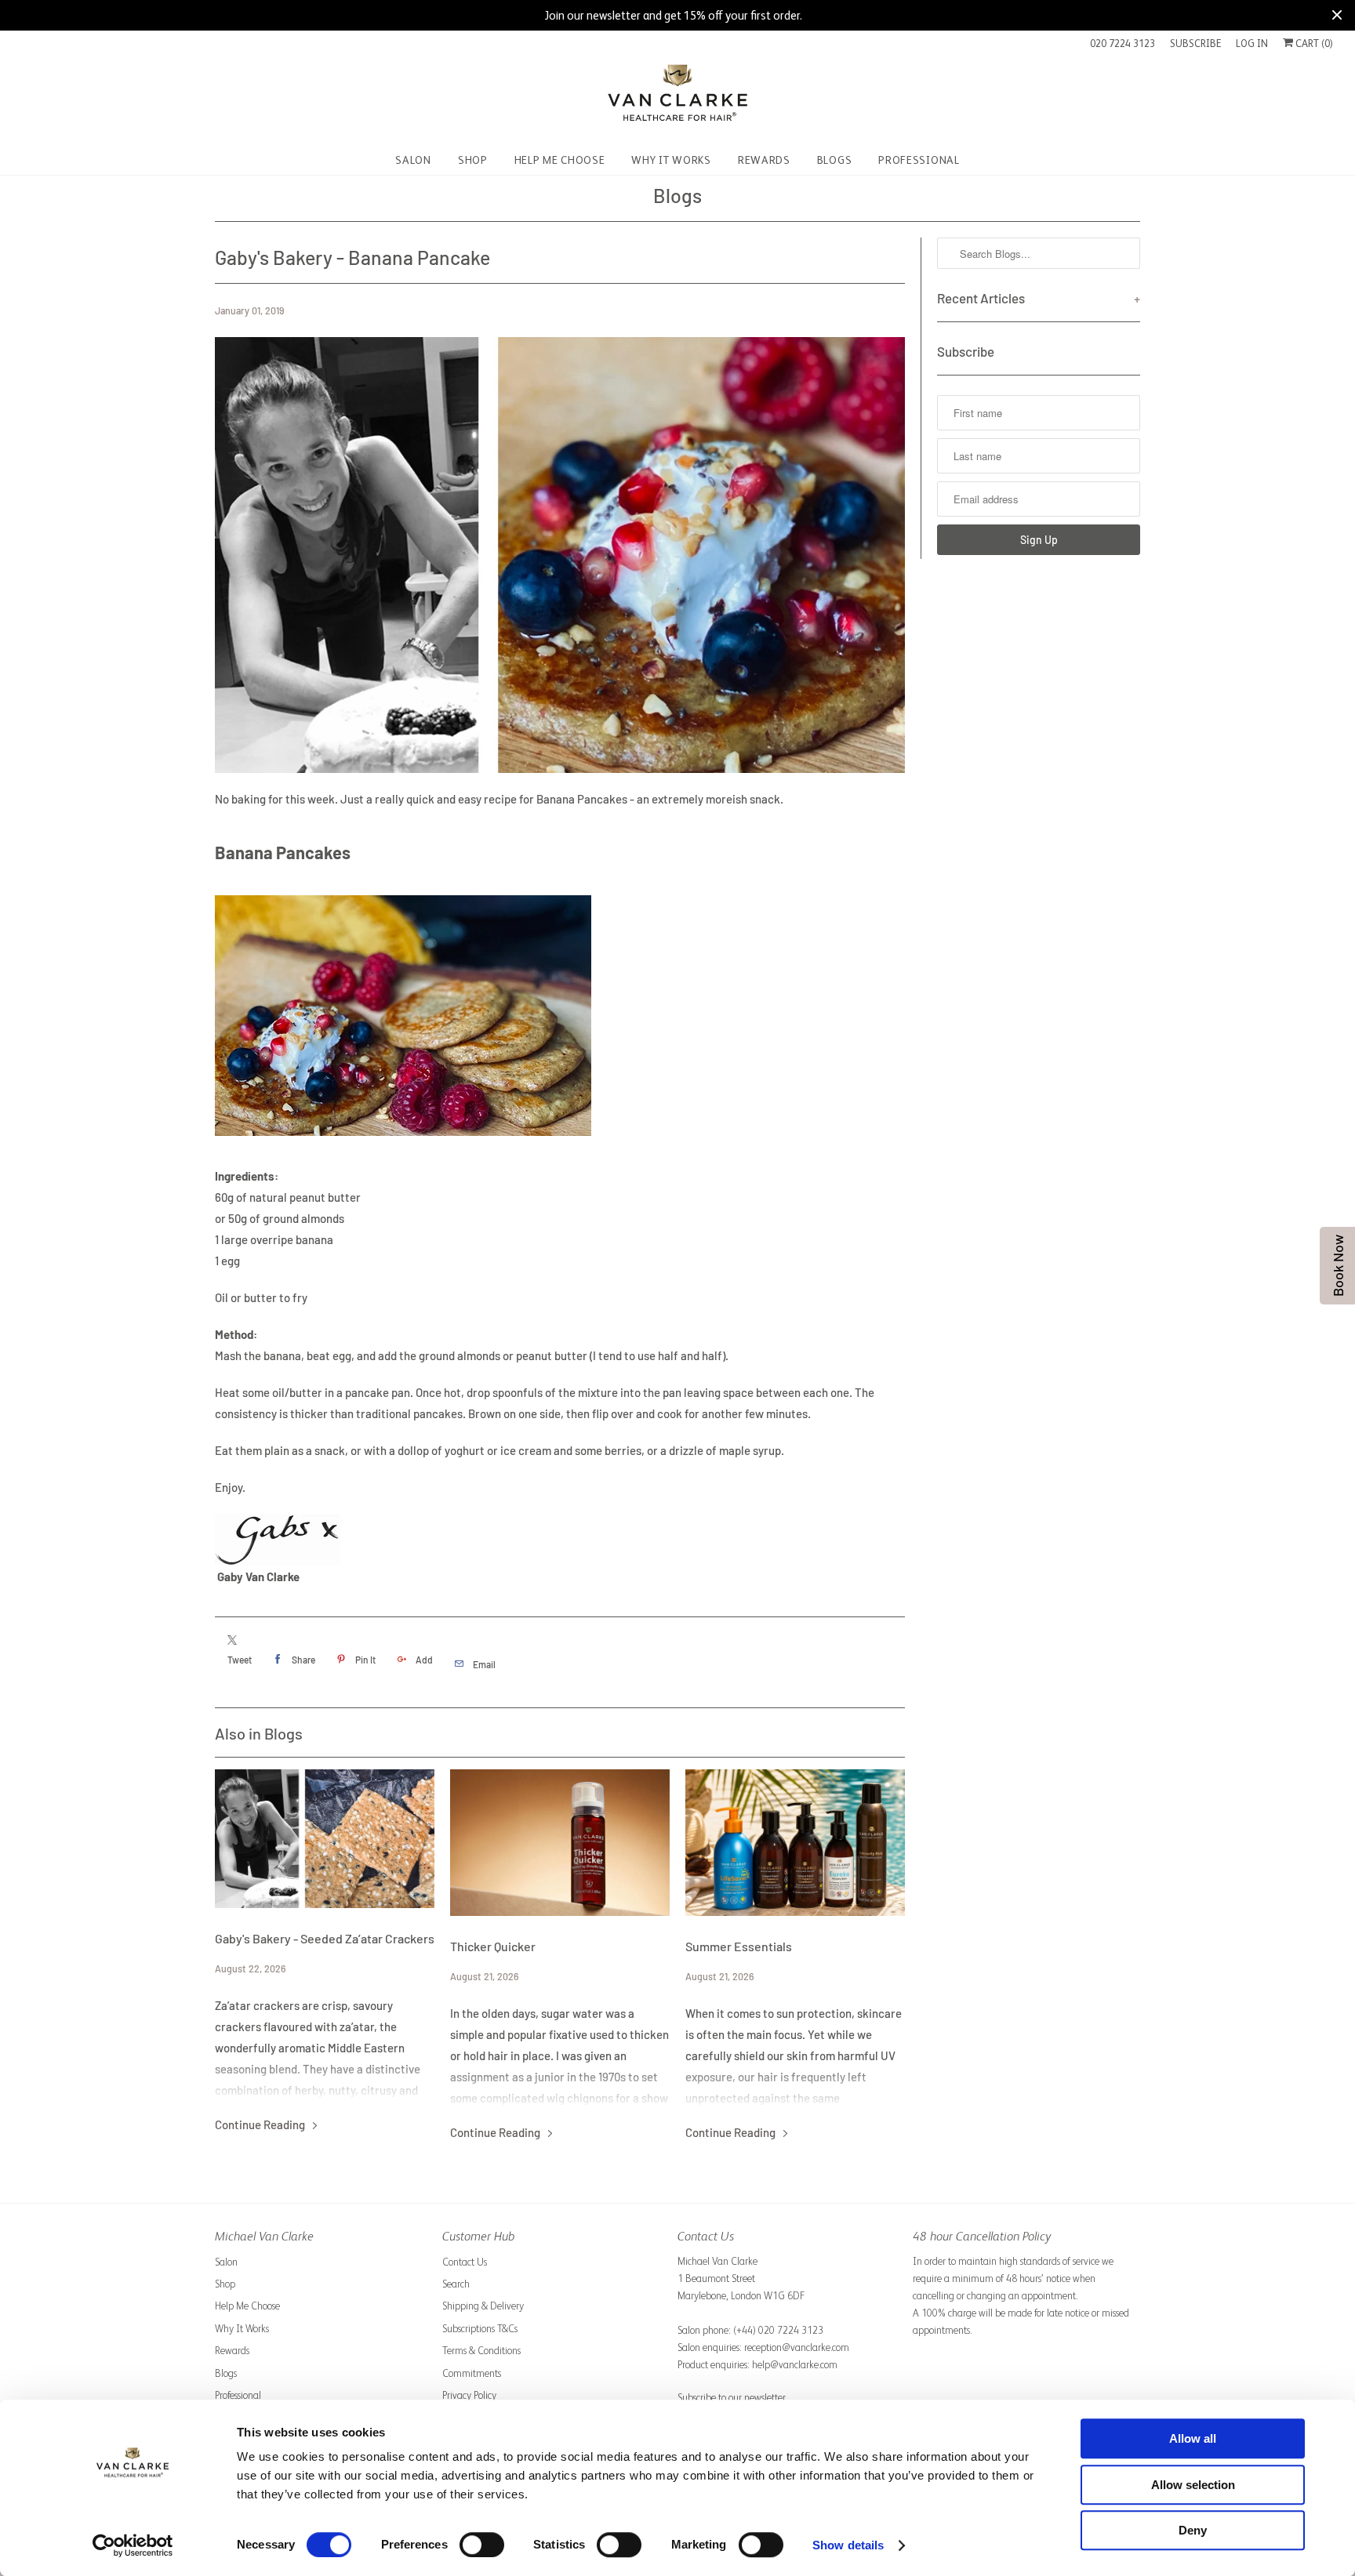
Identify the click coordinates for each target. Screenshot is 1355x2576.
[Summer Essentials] (795, 1843)
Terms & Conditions (481, 2351)
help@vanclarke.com (795, 2365)
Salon (226, 2262)
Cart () (1313, 44)
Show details (848, 2545)
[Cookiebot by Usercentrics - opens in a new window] (133, 2545)
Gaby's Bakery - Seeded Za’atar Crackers (325, 1938)
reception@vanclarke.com (797, 2347)
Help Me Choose (247, 2306)
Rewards (232, 2351)
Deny (1193, 2530)
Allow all (1193, 2438)
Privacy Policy (469, 2395)
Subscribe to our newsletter (732, 2398)
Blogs (677, 195)
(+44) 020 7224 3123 (778, 2330)
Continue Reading (261, 2124)
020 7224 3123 (1123, 44)
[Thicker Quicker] (560, 1843)
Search (456, 2284)
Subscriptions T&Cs (480, 2329)
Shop (225, 2284)
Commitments (472, 2373)
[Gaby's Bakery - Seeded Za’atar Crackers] (325, 1839)
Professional (238, 2395)
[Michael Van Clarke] (677, 99)
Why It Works (242, 2329)
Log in (1252, 44)
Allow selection (1193, 2485)
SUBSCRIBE (1195, 44)
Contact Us (465, 2262)
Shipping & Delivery (483, 2306)
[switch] (482, 2545)
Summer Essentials (739, 1946)
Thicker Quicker (493, 1946)
